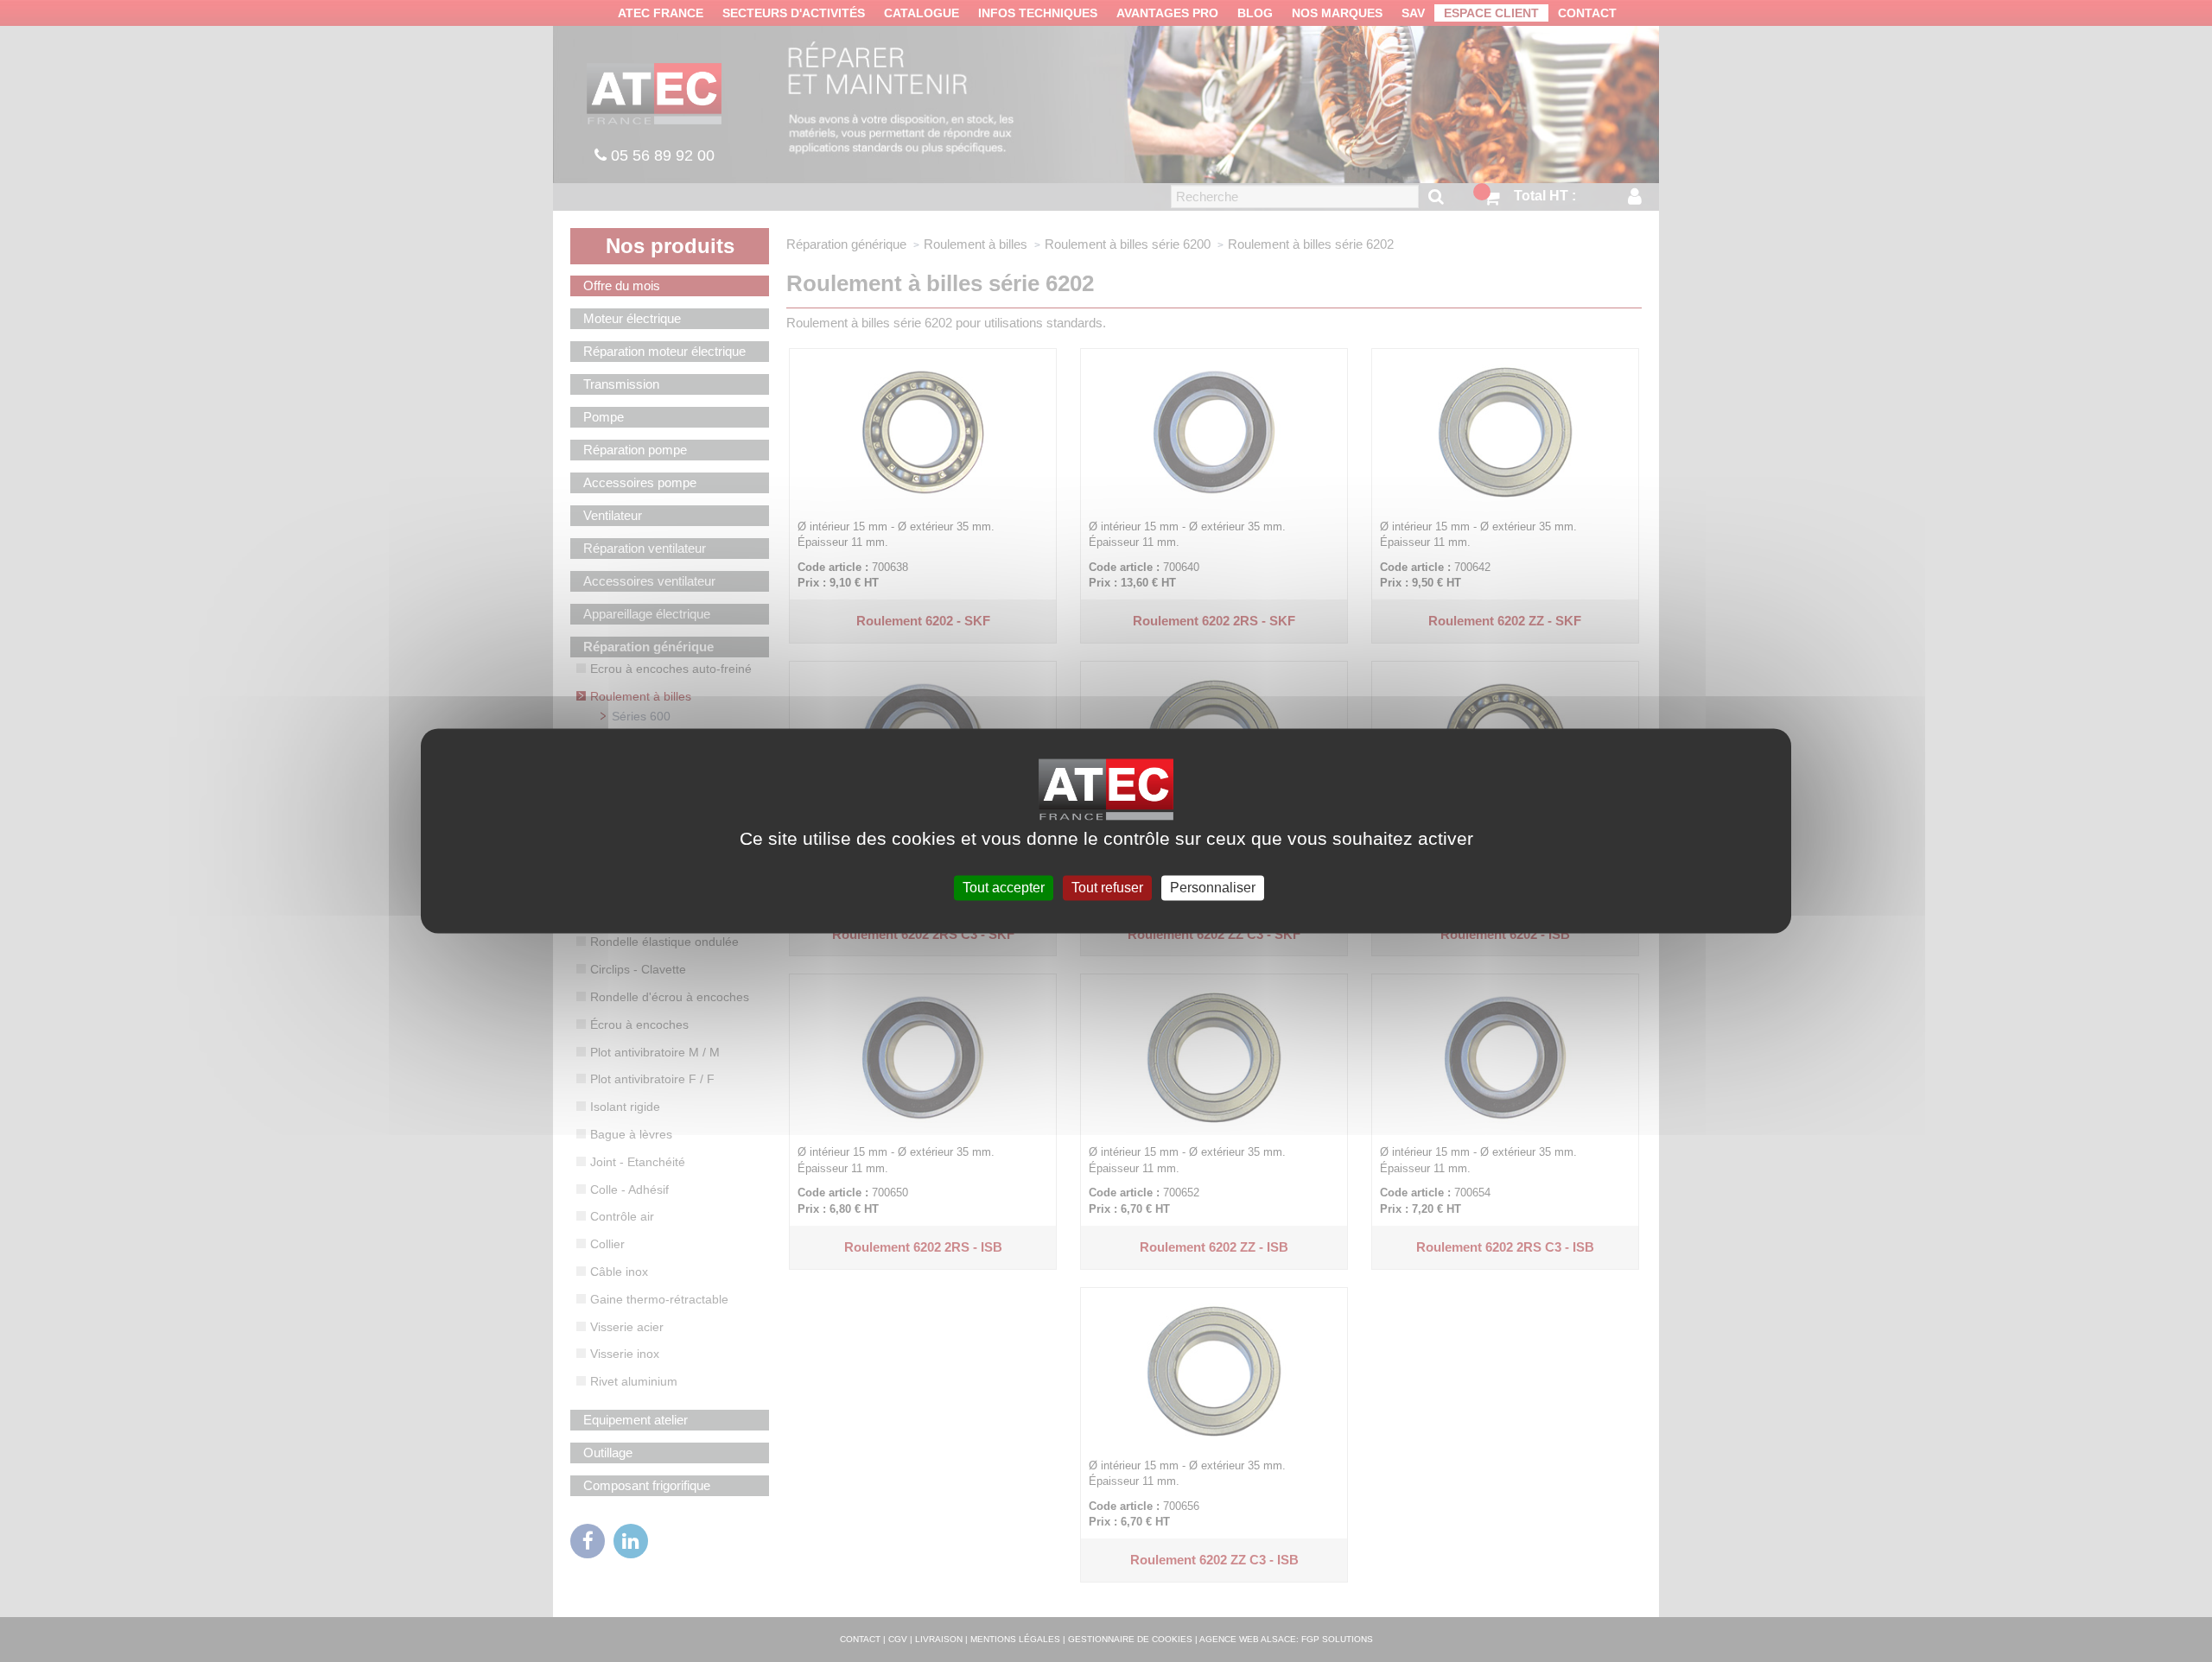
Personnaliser (1213, 888)
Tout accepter (1004, 888)
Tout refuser (1107, 888)
